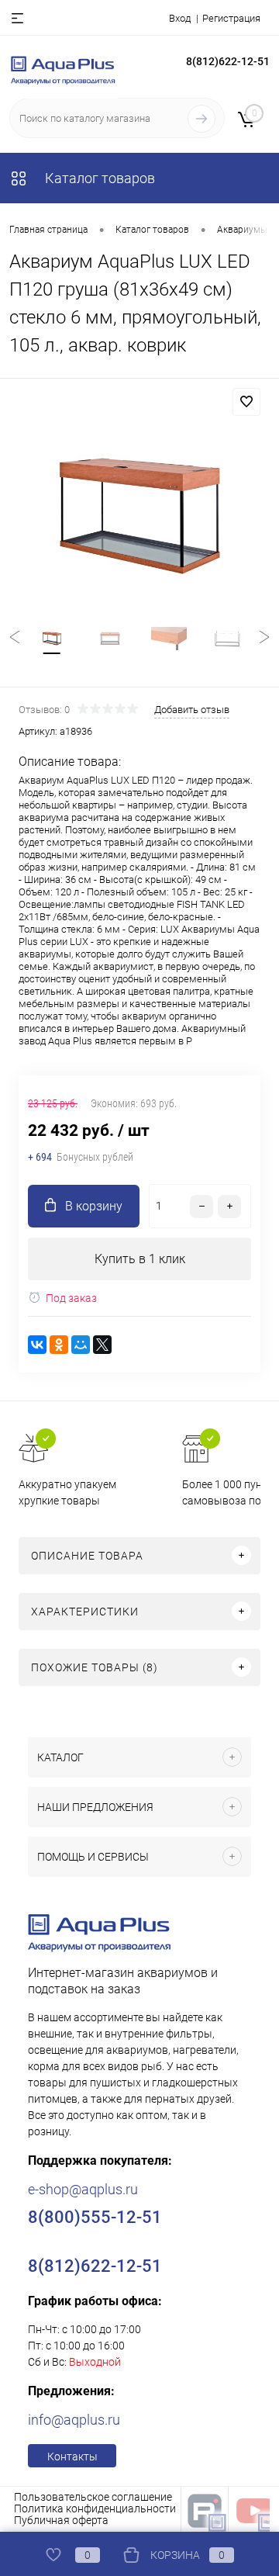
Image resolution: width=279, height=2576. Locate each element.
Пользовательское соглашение (93, 2497)
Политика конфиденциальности (95, 2508)
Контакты (72, 2457)
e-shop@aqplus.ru (83, 2189)
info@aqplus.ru (74, 2420)
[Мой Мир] (81, 1345)
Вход (180, 18)
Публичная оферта (61, 2520)
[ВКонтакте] (37, 1345)
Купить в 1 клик (140, 1259)
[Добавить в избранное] (246, 402)
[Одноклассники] (59, 1345)
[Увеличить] (139, 516)
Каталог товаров (98, 178)
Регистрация (231, 18)
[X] (102, 1345)
